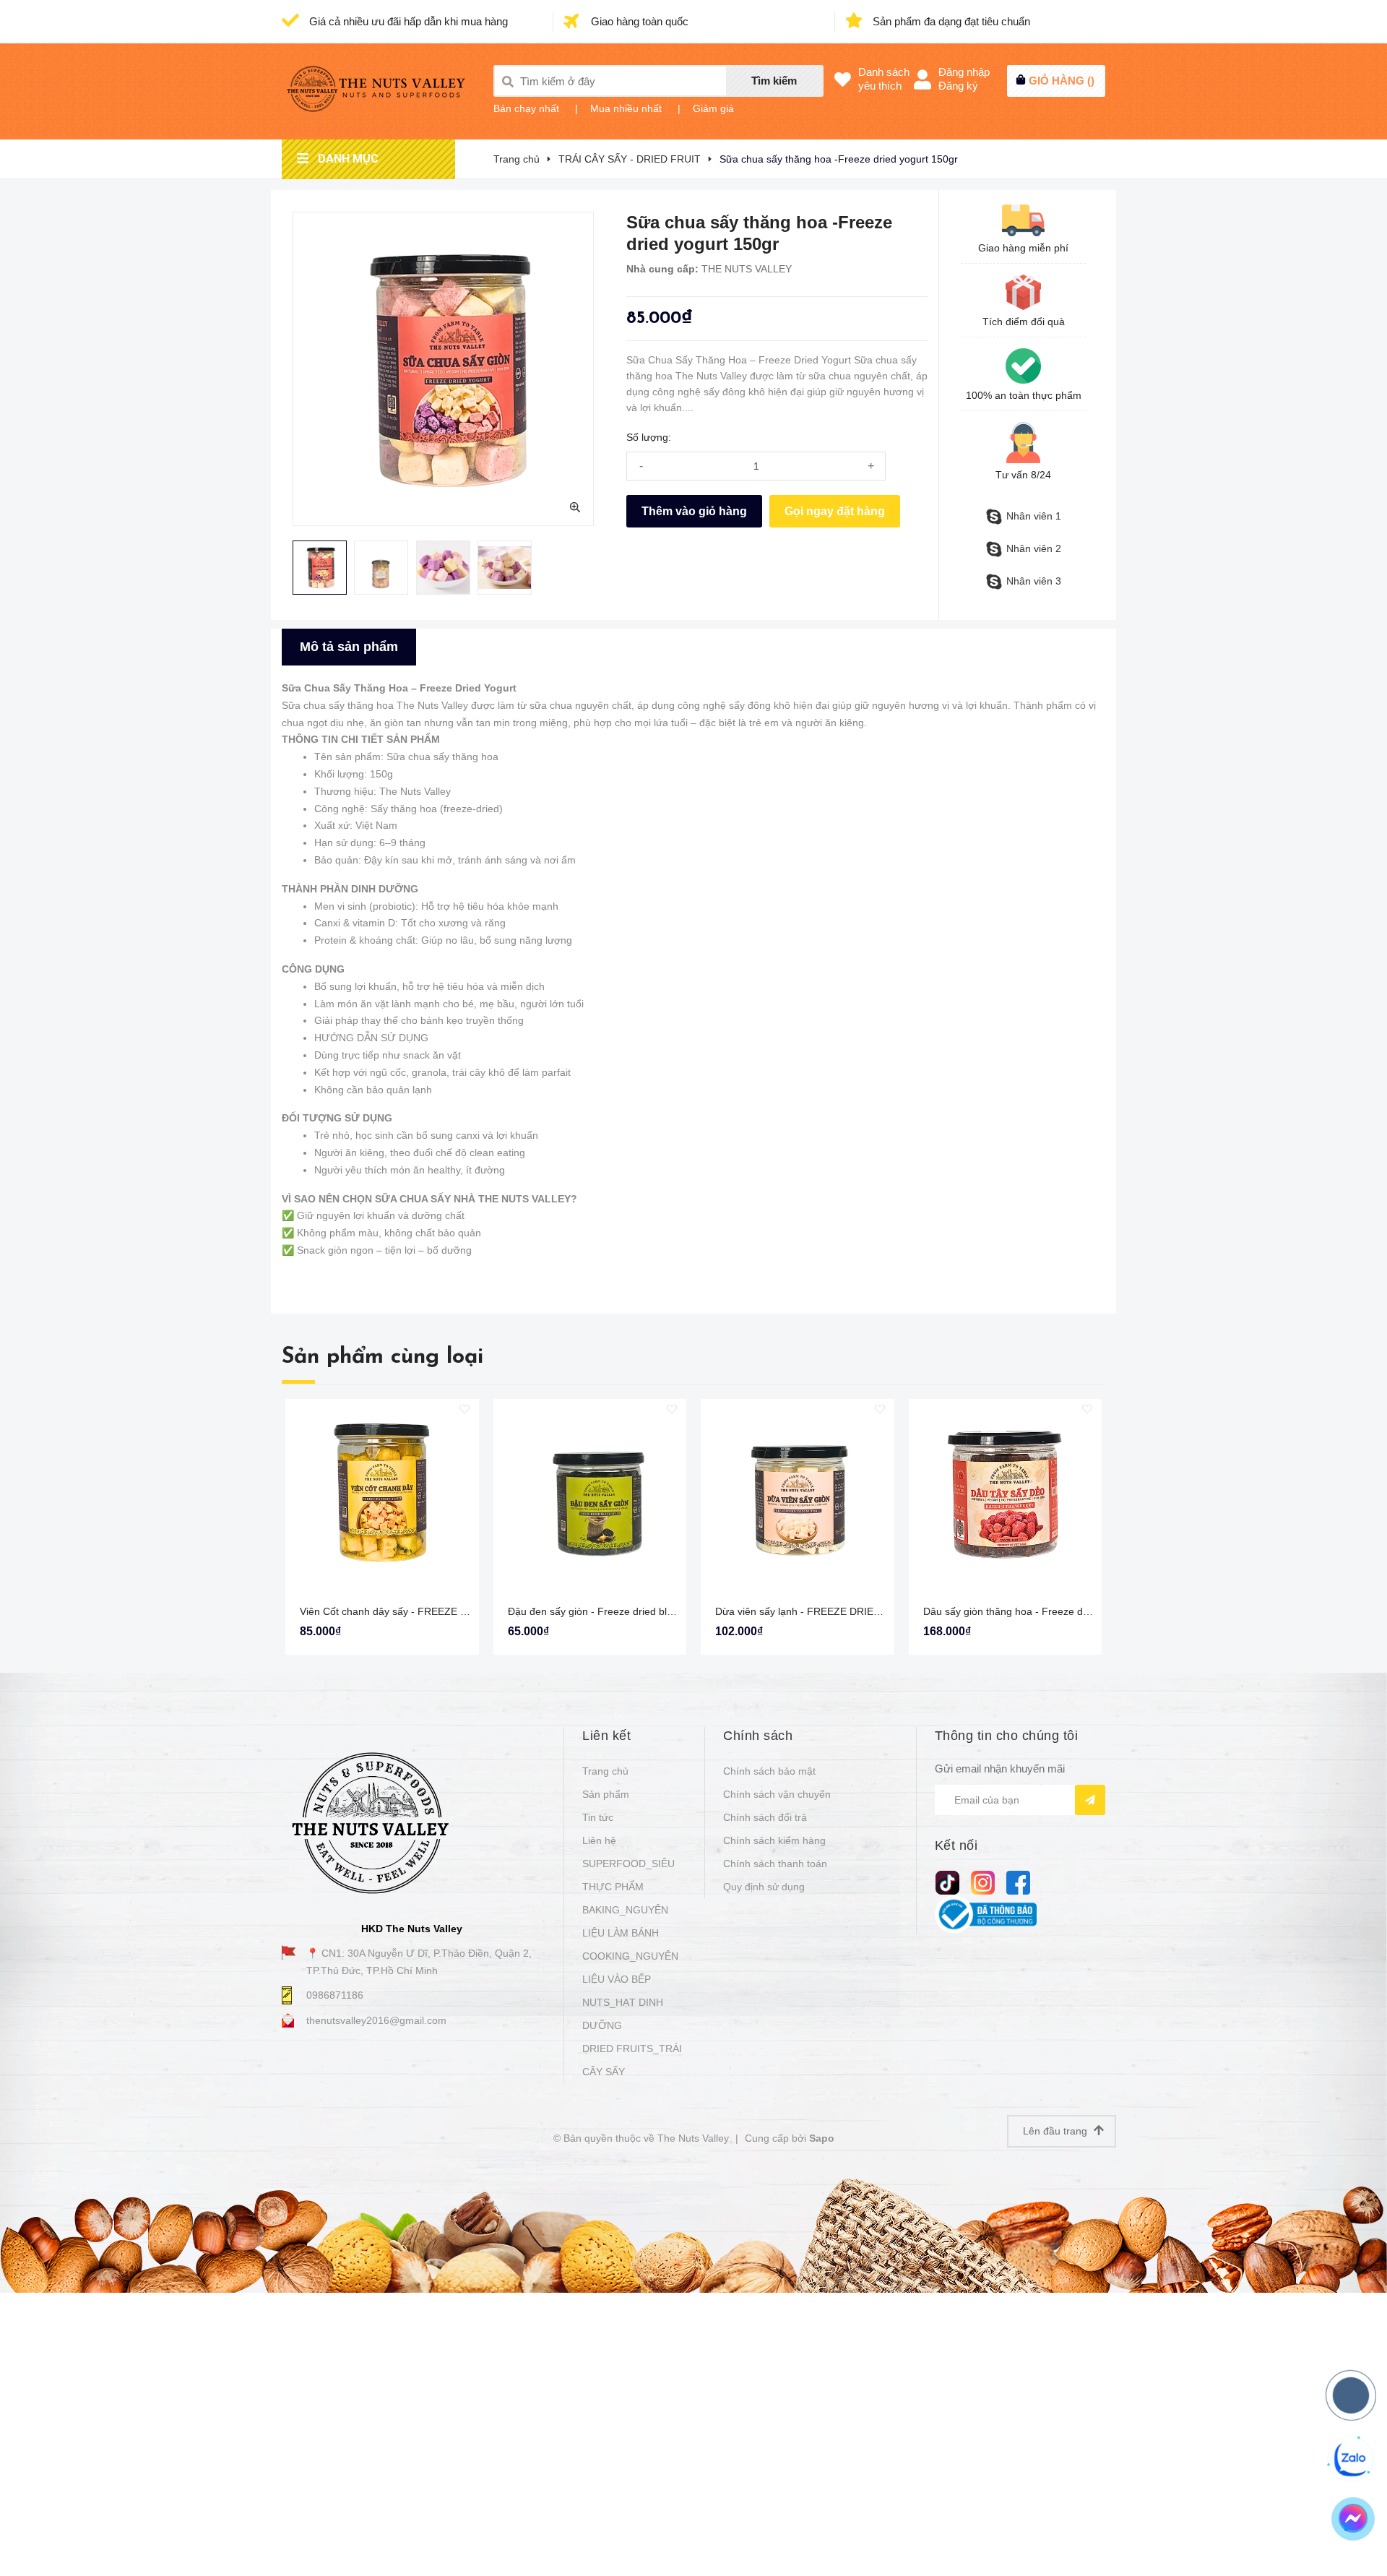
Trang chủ (605, 1771)
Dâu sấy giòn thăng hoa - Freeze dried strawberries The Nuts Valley (1079, 1611)
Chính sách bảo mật (769, 1771)
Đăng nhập (964, 72)
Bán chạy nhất (526, 108)
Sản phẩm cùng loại (383, 1357)
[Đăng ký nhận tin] (1090, 1800)
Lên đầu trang (1057, 2131)
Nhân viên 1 (1034, 516)
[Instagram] (983, 1883)
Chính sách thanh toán (775, 1864)
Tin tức (598, 1817)
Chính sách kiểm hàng (774, 1840)
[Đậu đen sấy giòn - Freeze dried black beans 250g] (590, 1496)
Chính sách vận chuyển (777, 1794)
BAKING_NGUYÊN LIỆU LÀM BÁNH (625, 1921)
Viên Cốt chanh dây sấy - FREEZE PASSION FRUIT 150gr (433, 1611)
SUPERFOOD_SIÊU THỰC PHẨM (628, 1875)
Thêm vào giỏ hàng (694, 511)
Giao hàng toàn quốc (638, 21)
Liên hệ (599, 1840)
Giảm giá (713, 108)
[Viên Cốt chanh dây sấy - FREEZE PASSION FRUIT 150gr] (382, 1496)
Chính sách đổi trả (765, 1817)
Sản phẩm (606, 1794)
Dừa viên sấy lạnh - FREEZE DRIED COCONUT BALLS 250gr (857, 1611)
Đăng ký (958, 86)
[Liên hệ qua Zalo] (1352, 2459)
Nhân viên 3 (1034, 581)
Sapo (822, 2138)
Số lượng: (649, 437)
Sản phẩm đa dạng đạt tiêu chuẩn (950, 21)
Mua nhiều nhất (626, 108)
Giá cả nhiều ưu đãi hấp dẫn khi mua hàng (407, 21)
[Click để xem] (443, 369)
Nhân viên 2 (1034, 548)
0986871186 (335, 1995)
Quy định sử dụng (764, 1887)
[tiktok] (947, 1883)
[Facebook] (1018, 1883)
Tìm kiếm (774, 81)
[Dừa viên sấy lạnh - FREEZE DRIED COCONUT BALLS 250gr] (798, 1496)
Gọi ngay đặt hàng (835, 511)
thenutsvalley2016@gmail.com (376, 2020)
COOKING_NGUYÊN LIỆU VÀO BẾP (630, 1968)
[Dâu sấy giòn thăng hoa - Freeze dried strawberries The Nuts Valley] (1006, 1496)
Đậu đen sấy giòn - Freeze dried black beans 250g (624, 1611)
